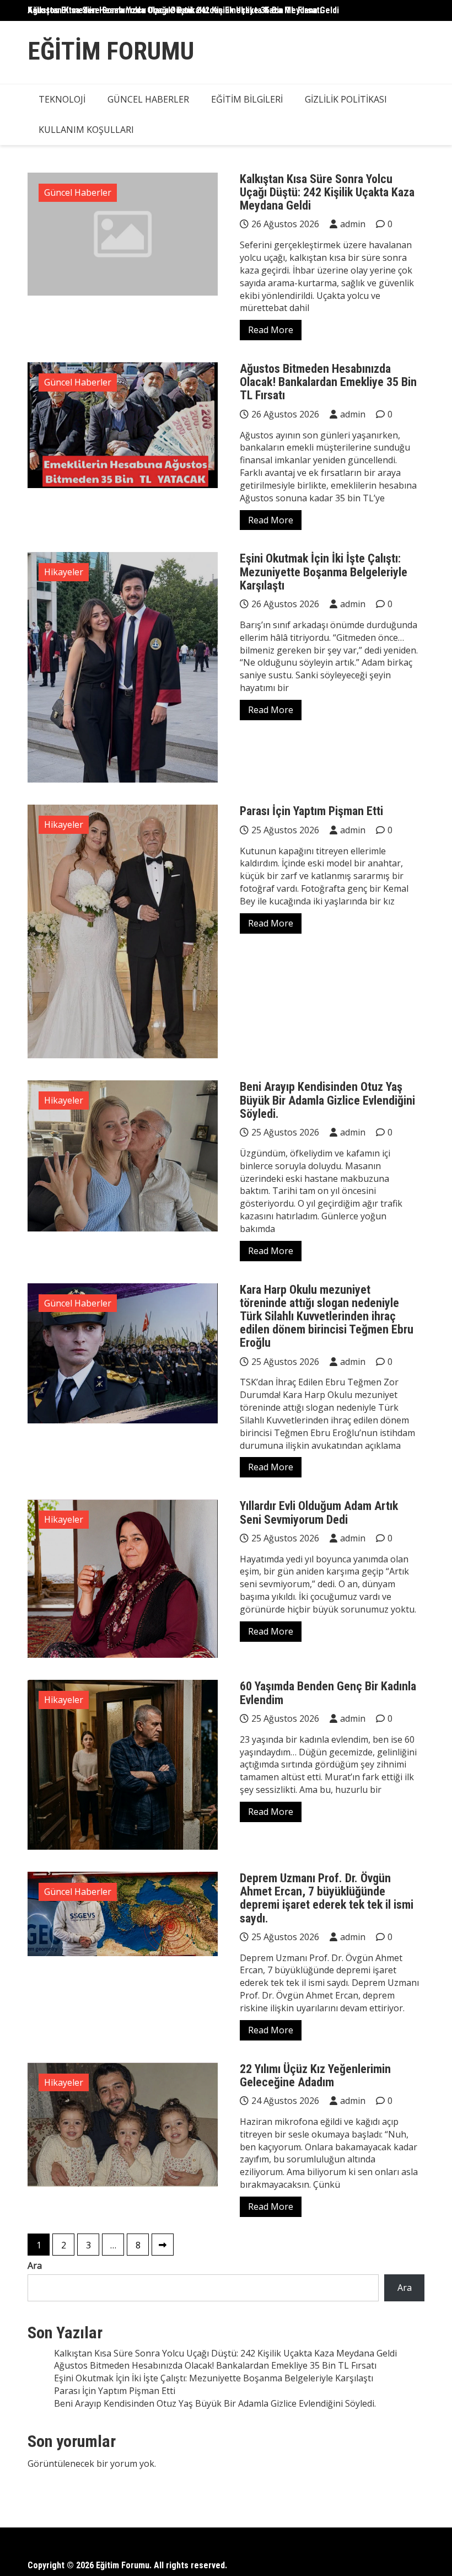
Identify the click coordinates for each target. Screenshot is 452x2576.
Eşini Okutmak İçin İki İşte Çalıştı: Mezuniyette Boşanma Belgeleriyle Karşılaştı (324, 572)
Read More (271, 330)
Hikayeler (64, 572)
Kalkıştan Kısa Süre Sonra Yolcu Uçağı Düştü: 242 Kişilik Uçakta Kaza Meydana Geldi (183, 10)
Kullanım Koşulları (86, 130)
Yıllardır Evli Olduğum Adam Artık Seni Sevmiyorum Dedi (319, 1512)
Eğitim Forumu (111, 51)
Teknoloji (62, 99)
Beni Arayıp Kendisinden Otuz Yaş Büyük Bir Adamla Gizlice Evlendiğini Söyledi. (327, 1100)
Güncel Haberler (148, 99)
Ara (35, 2266)
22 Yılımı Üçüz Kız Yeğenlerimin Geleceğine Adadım (315, 2076)
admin (353, 224)
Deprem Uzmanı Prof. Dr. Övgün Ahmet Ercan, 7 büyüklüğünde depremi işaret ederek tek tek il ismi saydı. (327, 1898)
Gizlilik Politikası (346, 99)
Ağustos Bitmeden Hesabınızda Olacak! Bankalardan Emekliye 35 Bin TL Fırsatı (328, 382)
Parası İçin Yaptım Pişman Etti (311, 811)
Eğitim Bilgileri (247, 99)
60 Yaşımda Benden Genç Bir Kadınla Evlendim (328, 1693)
